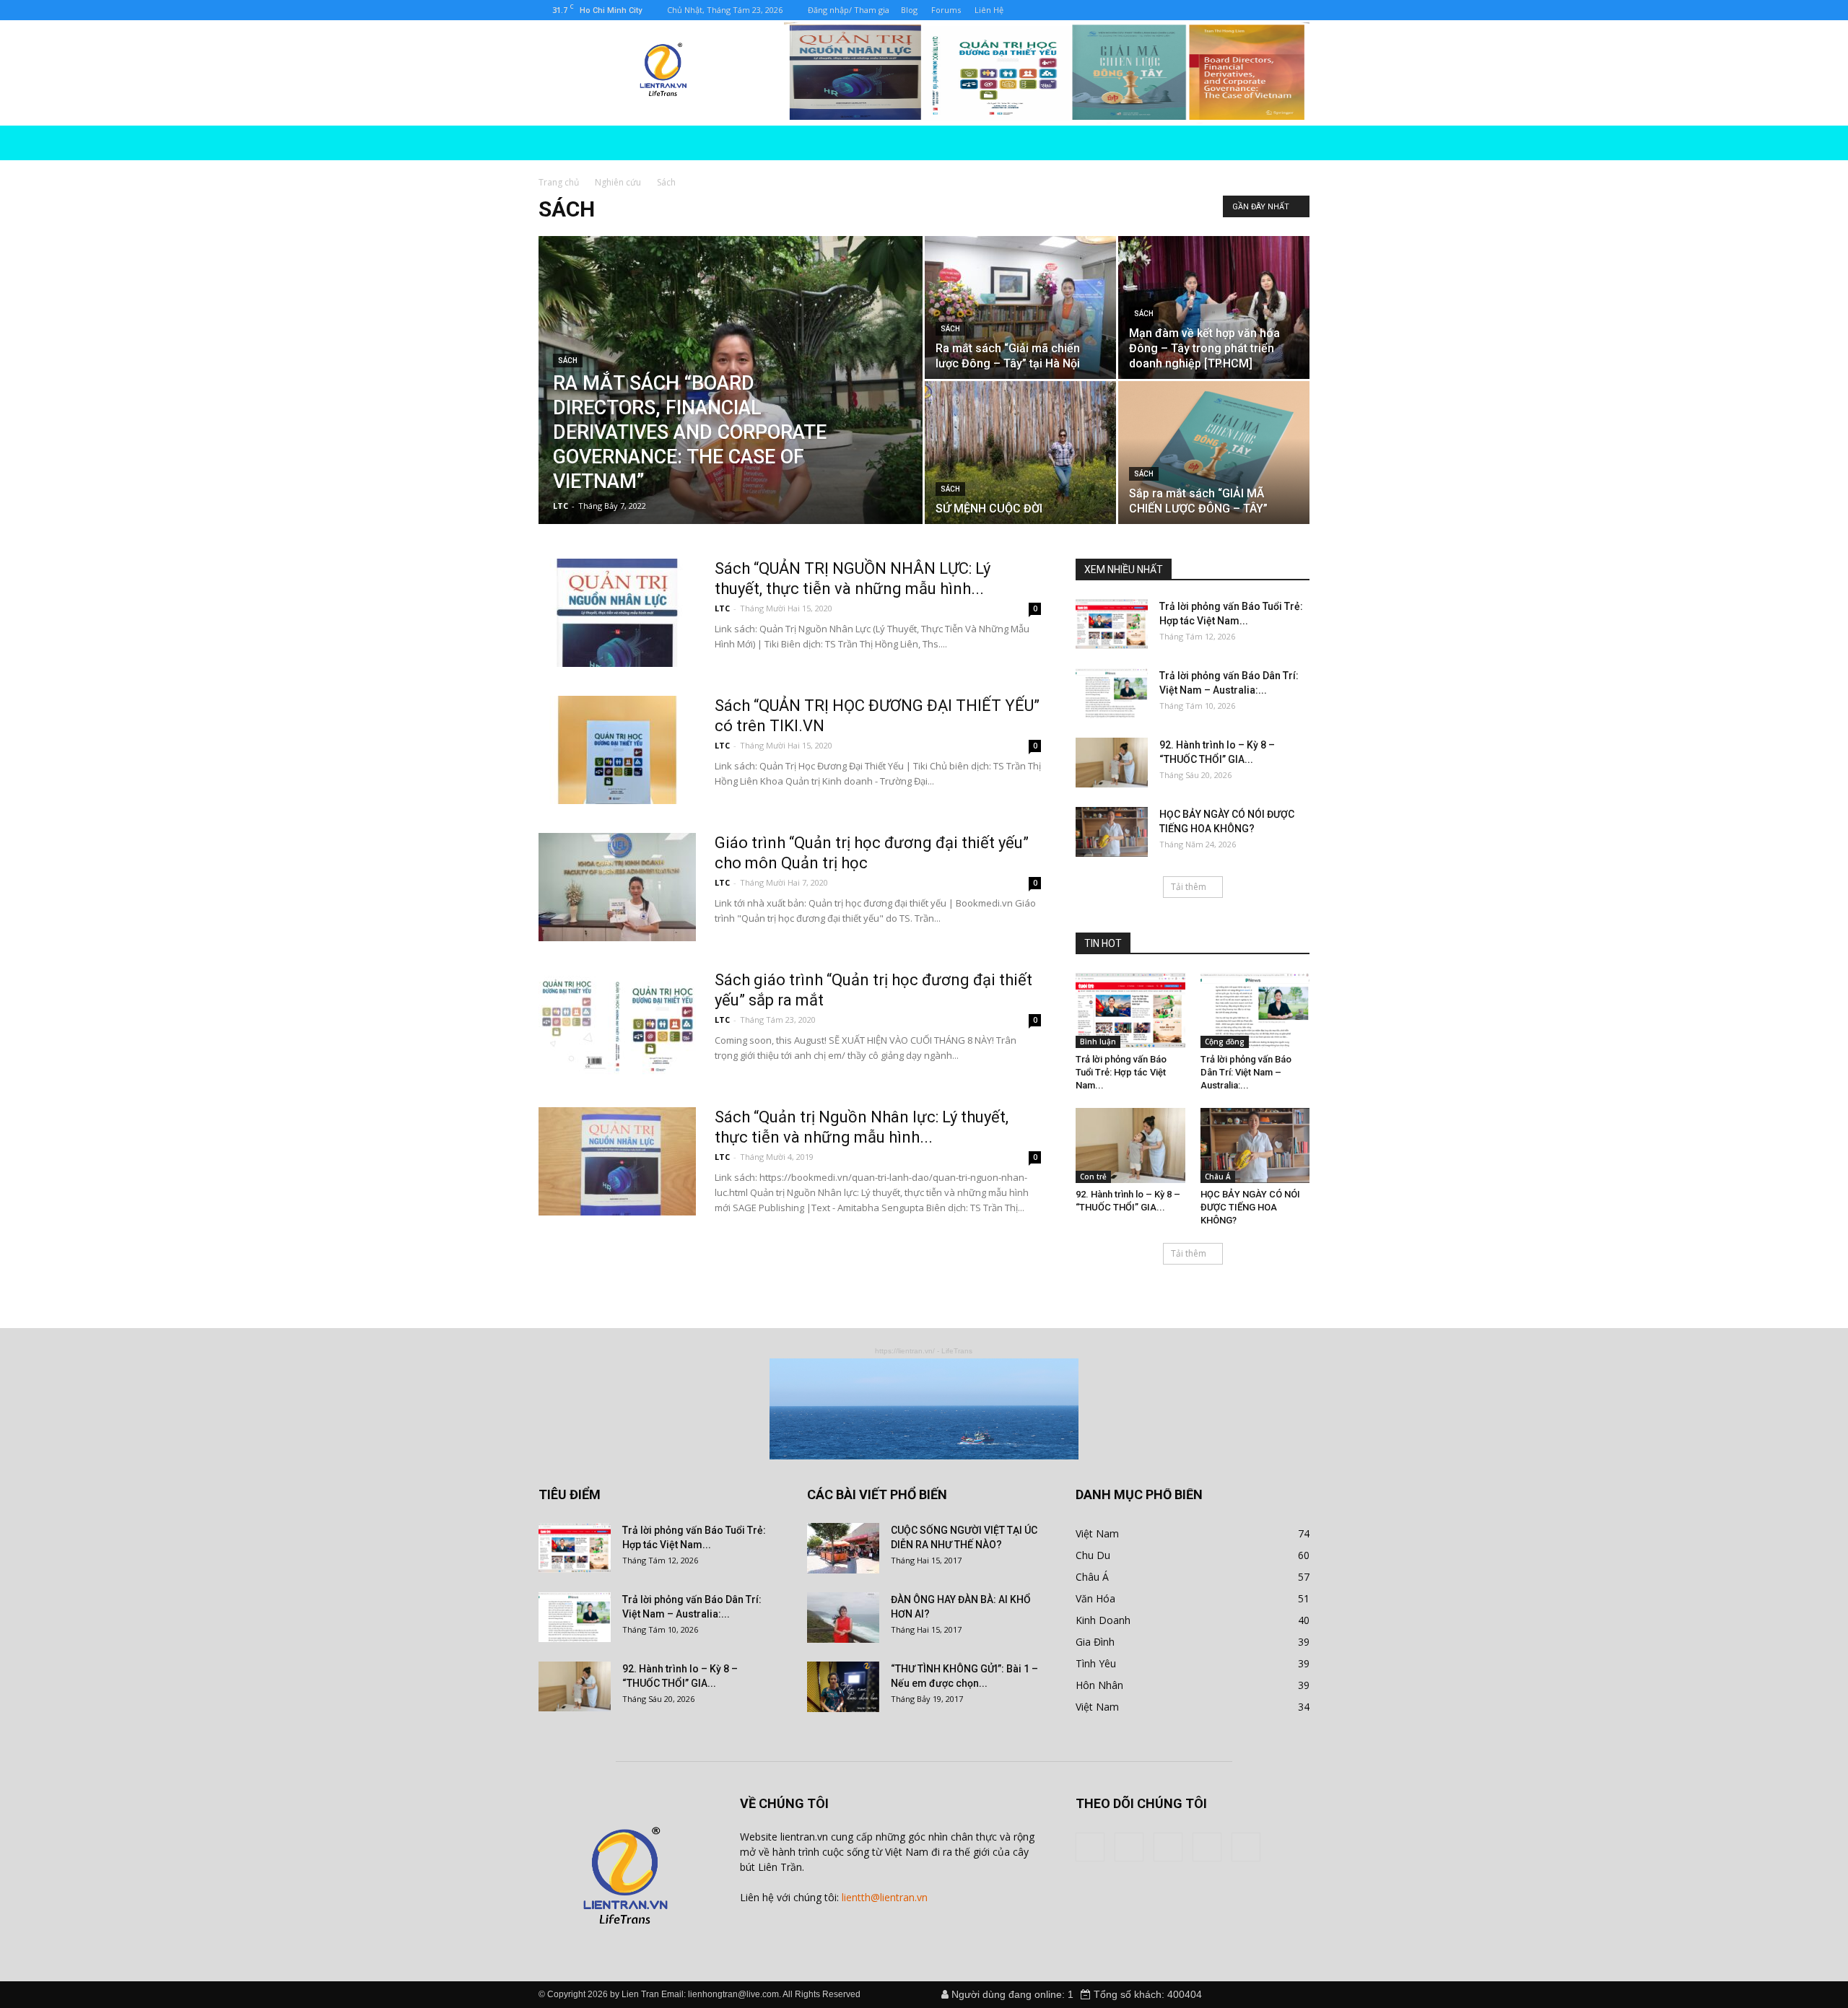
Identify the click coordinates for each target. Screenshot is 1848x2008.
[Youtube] (1133, 10)
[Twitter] (1061, 10)
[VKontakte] (1109, 10)
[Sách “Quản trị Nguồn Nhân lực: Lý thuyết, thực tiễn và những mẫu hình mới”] (617, 1161)
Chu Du (1093, 1555)
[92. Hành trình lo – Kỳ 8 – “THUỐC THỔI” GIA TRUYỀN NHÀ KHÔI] (1112, 763)
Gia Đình (1095, 1642)
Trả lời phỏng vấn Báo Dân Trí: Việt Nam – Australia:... (1246, 1072)
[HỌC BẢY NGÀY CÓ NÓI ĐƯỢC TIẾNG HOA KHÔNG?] (1112, 832)
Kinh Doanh (1103, 1620)
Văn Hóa (1095, 1598)
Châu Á (1218, 1177)
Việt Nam (1097, 1533)
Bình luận (1098, 1042)
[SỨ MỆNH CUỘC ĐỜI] (1020, 453)
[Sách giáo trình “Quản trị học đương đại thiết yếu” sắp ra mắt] (617, 1024)
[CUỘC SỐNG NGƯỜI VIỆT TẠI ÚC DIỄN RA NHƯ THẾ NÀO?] (843, 1548)
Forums (946, 10)
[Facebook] (1037, 10)
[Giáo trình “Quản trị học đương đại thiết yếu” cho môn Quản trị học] (617, 887)
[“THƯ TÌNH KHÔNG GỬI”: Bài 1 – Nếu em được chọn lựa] (843, 1687)
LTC (561, 506)
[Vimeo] (1085, 10)
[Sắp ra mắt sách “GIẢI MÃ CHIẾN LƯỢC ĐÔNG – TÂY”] (1214, 453)
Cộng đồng (1225, 1042)
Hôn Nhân (1099, 1685)
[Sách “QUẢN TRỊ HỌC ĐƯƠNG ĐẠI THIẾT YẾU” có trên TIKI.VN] (617, 750)
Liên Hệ (989, 10)
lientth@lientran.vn (885, 1897)
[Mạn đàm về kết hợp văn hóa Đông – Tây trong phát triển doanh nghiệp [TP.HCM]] (1214, 307)
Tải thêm (1189, 887)
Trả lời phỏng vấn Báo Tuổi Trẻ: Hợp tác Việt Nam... (1121, 1072)
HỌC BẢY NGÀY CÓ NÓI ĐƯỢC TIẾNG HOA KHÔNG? (1250, 1207)
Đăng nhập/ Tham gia (849, 10)
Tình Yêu (1096, 1663)
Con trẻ (1093, 1177)
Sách (568, 361)
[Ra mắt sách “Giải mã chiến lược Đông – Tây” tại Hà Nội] (1020, 307)
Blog (909, 10)
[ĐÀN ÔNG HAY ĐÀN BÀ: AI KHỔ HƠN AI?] (843, 1618)
